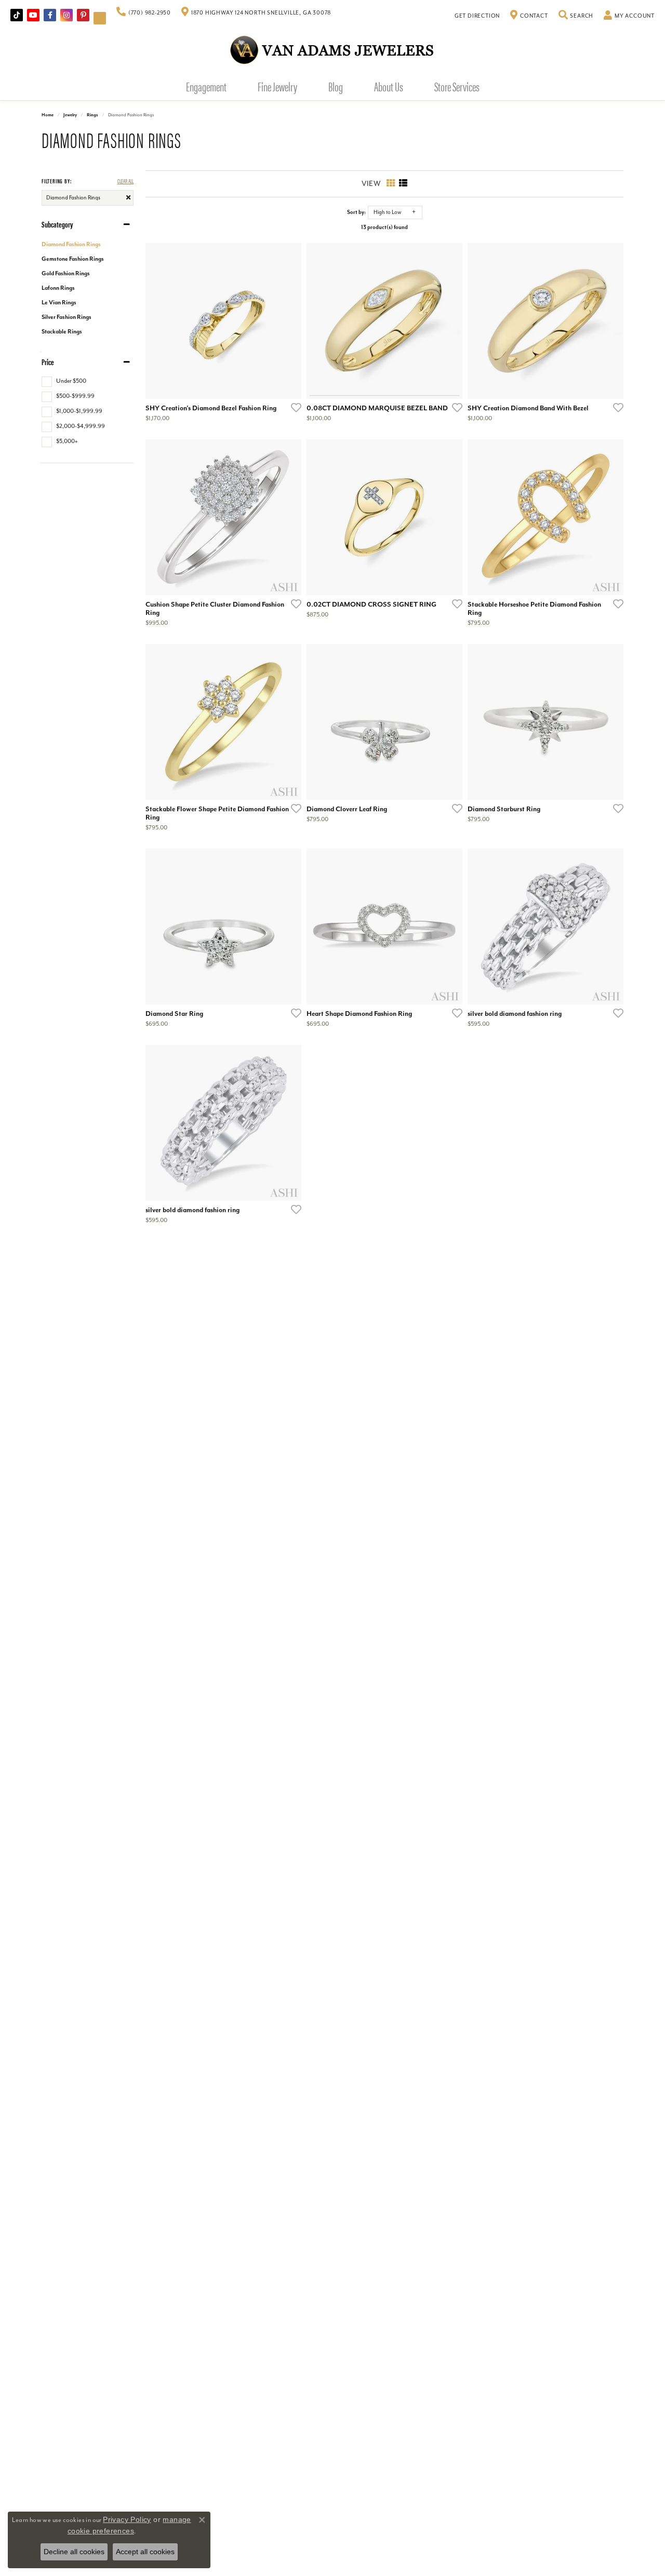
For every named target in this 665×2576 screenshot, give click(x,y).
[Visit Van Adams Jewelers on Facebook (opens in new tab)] (50, 15)
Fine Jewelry (277, 86)
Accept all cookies (145, 2552)
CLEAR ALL (125, 180)
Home (48, 115)
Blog (336, 86)
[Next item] (290, 517)
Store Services (457, 86)
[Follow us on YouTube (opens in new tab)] (33, 15)
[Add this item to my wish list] (293, 407)
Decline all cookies (74, 2552)
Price (48, 362)
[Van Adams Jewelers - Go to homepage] (332, 50)
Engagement (206, 86)
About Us (389, 86)
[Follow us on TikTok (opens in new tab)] (17, 15)
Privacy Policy (127, 2519)
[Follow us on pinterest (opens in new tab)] (83, 15)
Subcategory (57, 224)
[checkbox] (64, 381)
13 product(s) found (384, 227)
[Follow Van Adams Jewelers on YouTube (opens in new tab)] (100, 18)
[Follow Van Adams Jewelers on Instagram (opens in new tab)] (66, 15)
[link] (144, 13)
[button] (576, 16)
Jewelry (70, 115)
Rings (92, 115)
